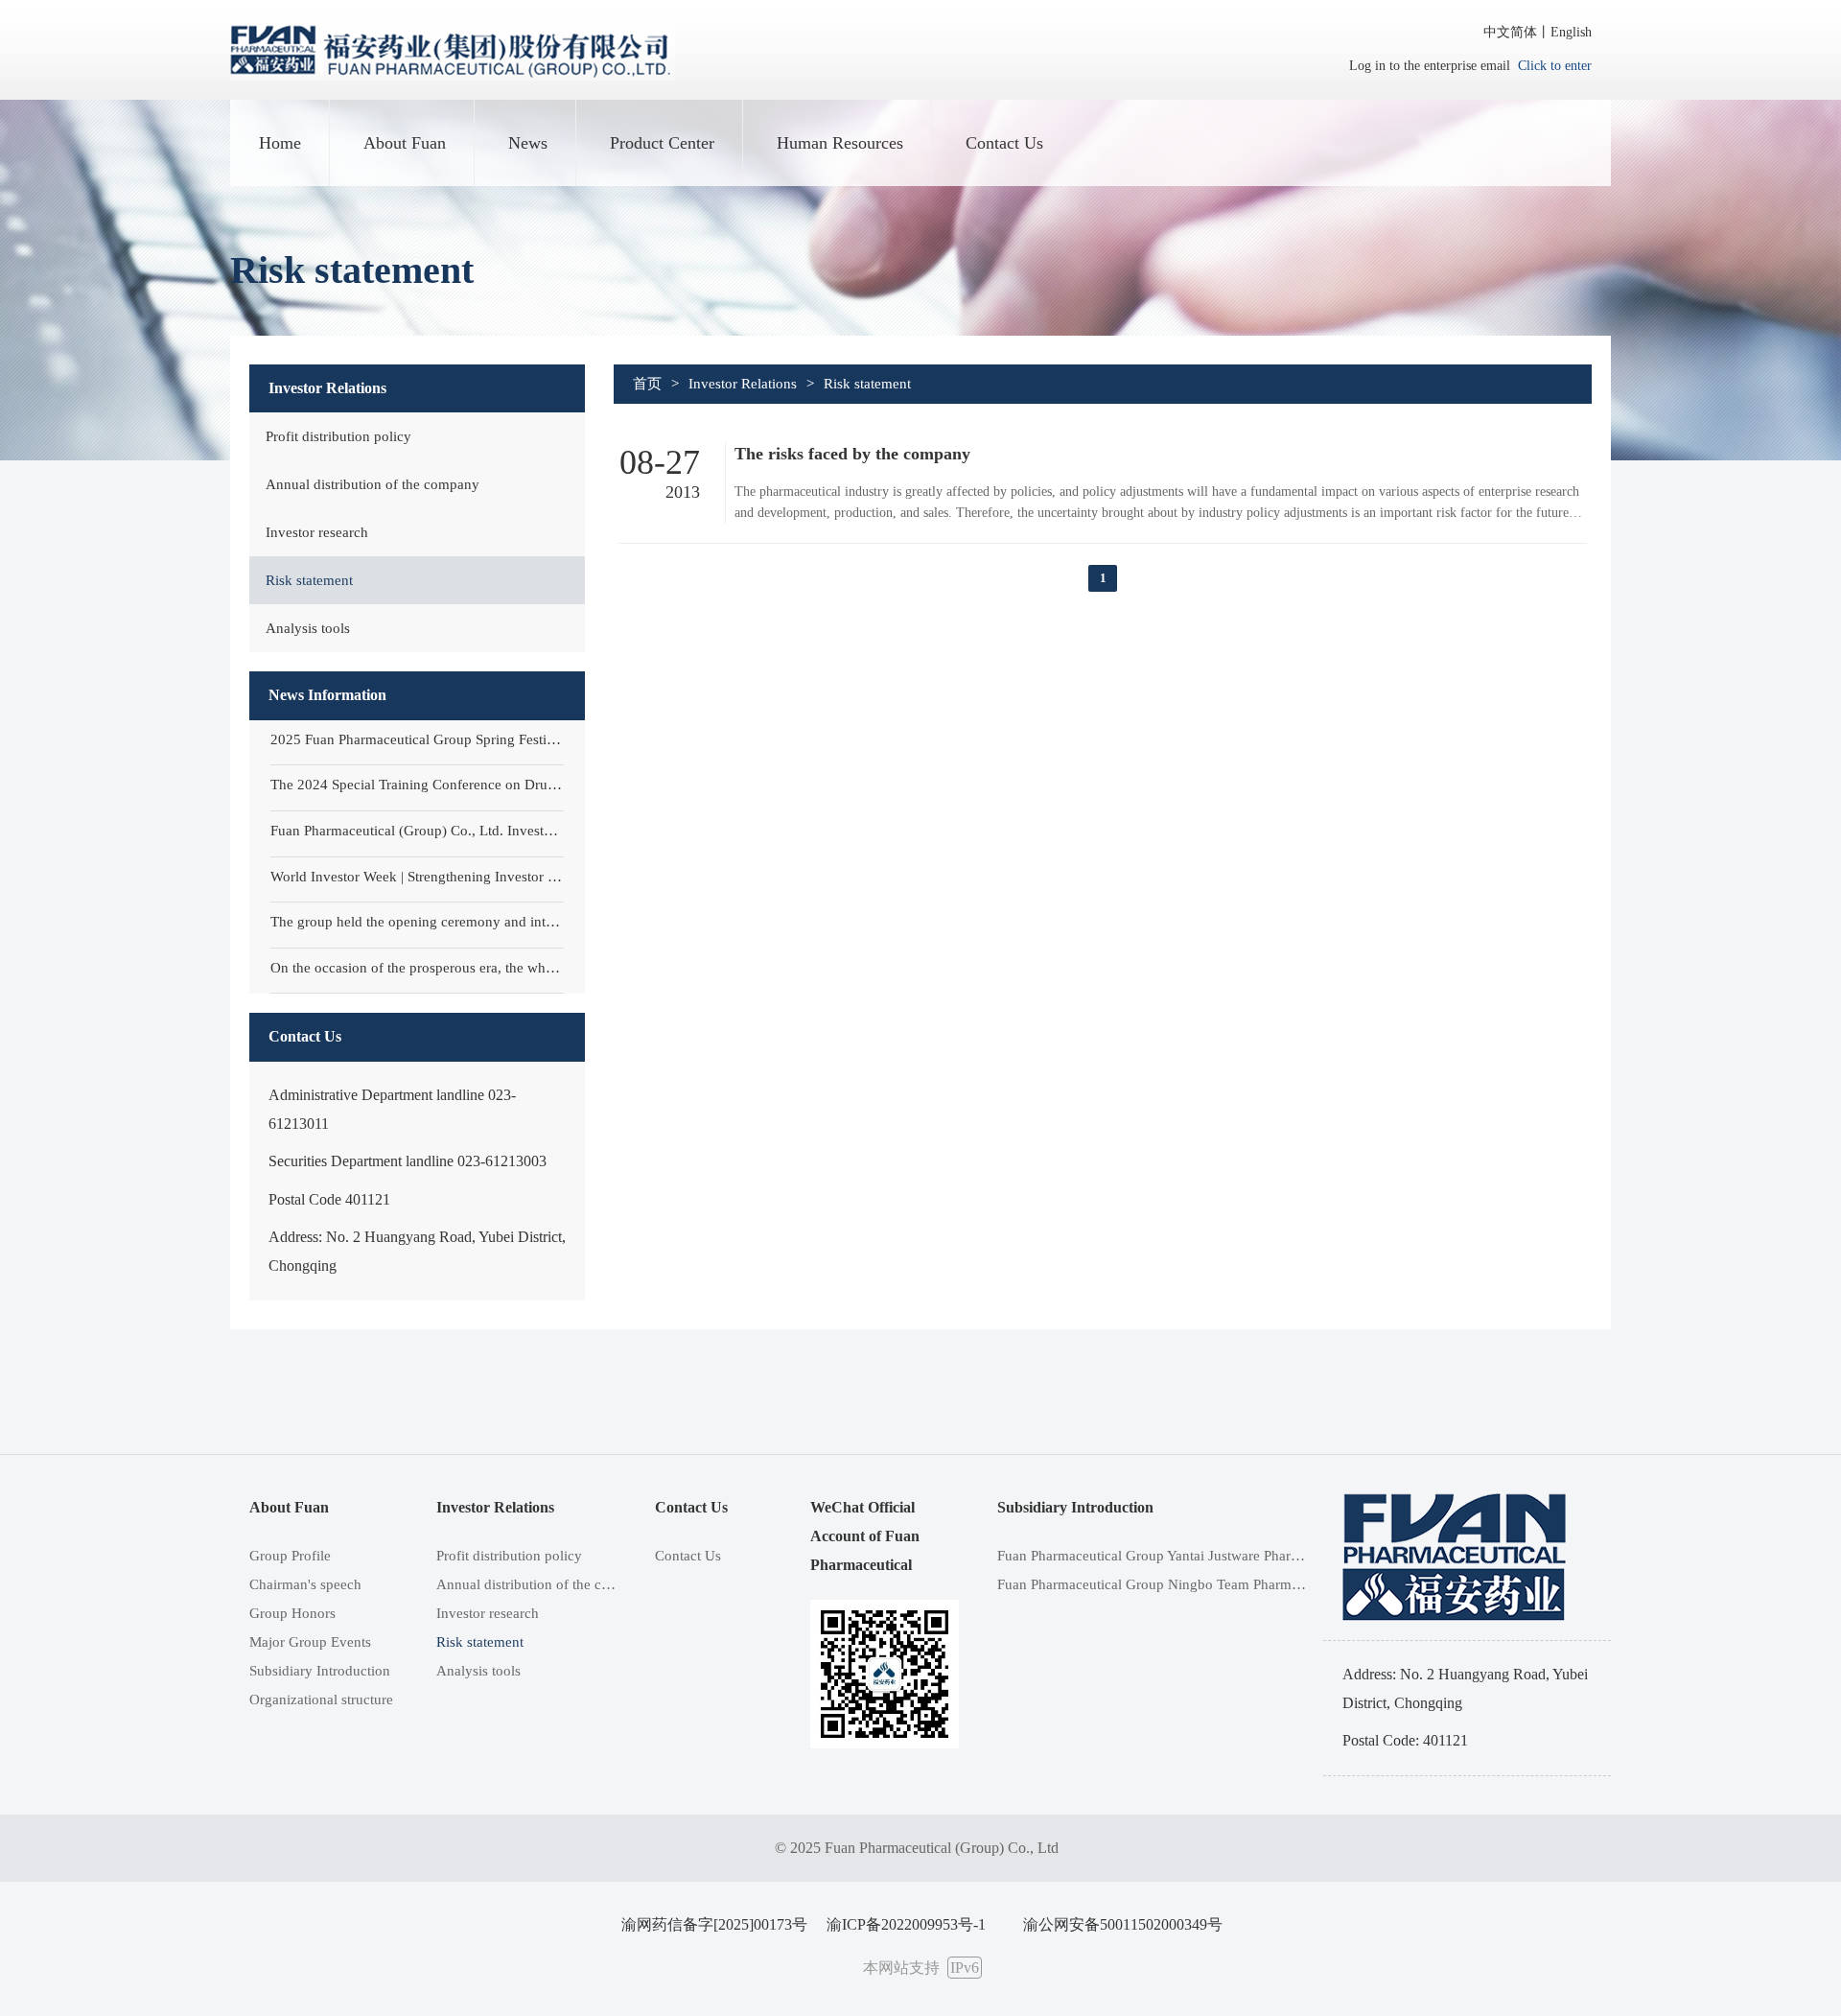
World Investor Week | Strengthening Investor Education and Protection (418, 877)
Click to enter (1555, 66)
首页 (647, 384)
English (1571, 32)
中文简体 (1510, 32)
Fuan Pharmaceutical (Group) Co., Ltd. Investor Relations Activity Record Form (418, 831)
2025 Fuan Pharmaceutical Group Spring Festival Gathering (418, 739)
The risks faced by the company (852, 454)
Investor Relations (743, 384)
